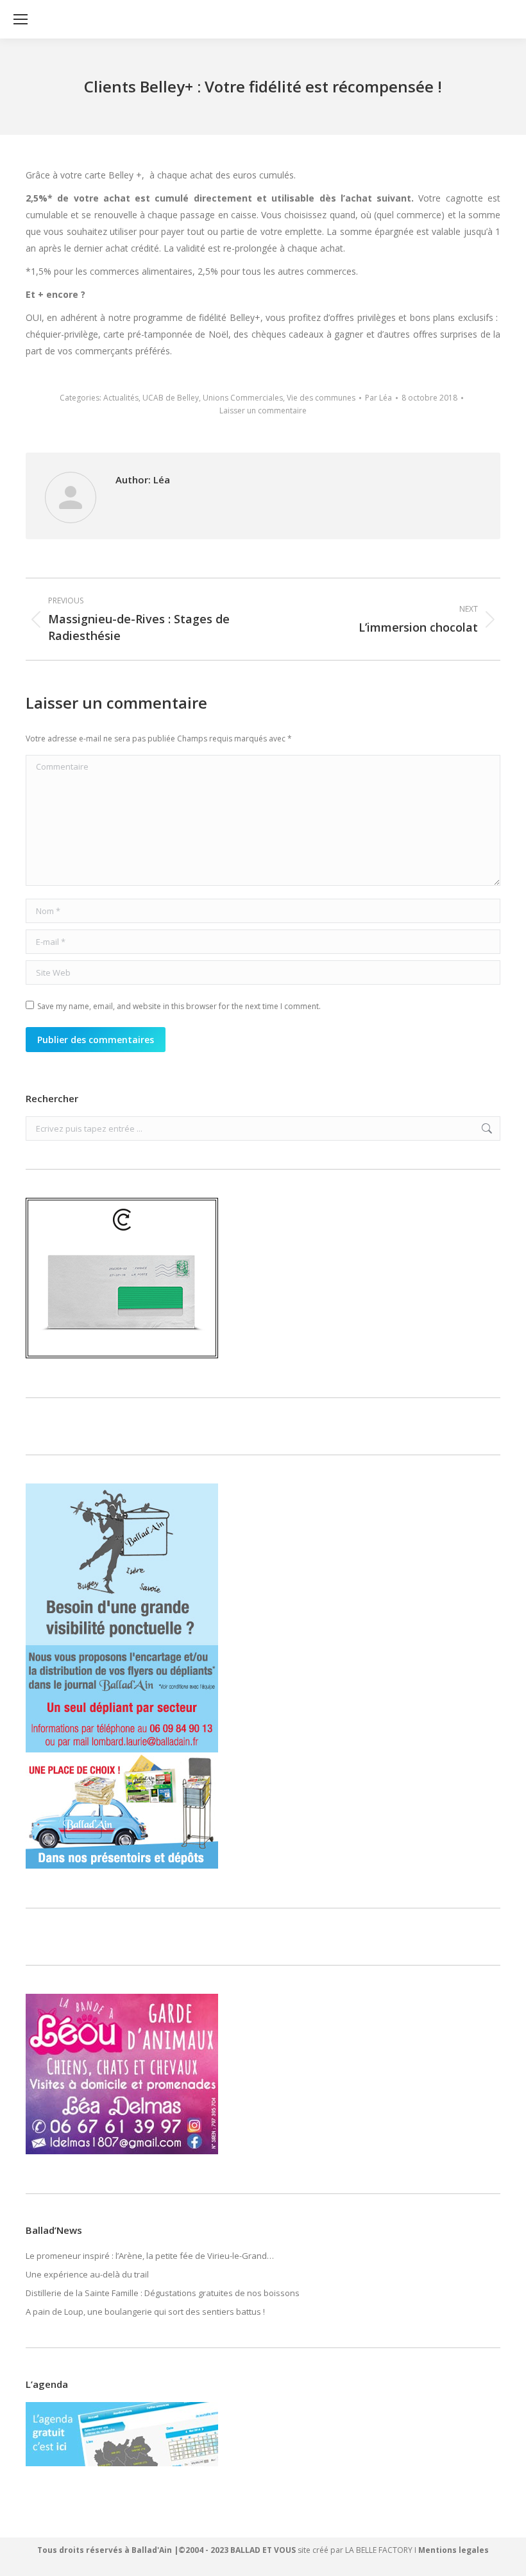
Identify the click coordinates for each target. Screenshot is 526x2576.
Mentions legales (454, 2550)
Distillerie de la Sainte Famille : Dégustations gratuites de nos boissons (163, 2293)
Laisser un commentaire (263, 411)
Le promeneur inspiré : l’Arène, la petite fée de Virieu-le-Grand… (150, 2256)
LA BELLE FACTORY (379, 2550)
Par (378, 398)
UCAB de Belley (171, 398)
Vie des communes (321, 398)
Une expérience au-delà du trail (87, 2274)
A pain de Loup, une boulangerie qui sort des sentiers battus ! (145, 2312)
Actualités (121, 398)
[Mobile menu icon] (21, 19)
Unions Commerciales (243, 398)
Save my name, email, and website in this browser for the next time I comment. (179, 1006)
